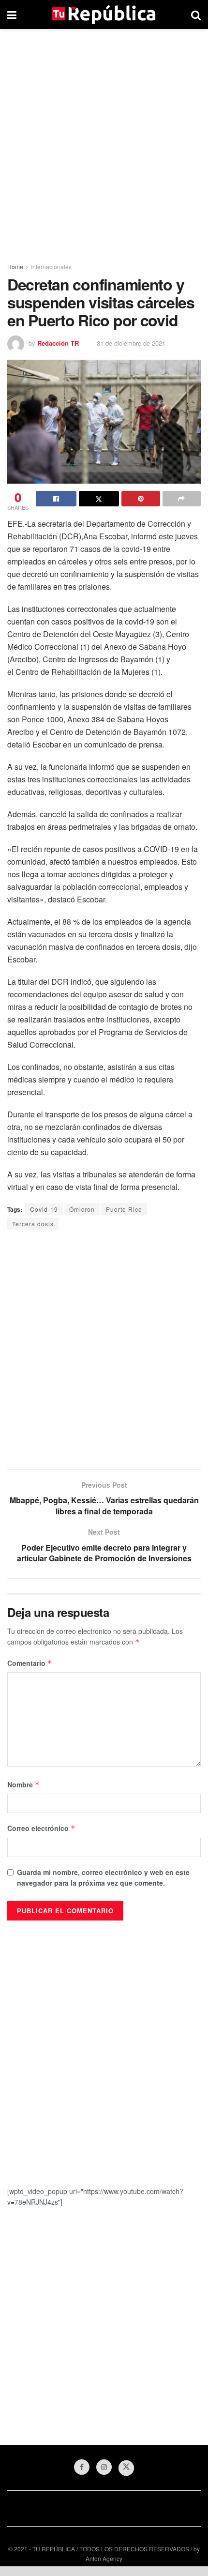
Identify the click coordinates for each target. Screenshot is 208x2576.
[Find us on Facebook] (82, 2467)
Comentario (30, 1663)
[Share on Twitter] (99, 499)
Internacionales (51, 267)
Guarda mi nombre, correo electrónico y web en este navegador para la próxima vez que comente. (103, 1877)
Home (15, 267)
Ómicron (82, 1209)
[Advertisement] (104, 143)
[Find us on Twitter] (126, 2468)
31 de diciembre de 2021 (131, 343)
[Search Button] (196, 15)
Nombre (23, 1784)
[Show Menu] (12, 15)
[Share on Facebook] (56, 499)
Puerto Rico (124, 1209)
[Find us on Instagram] (104, 2467)
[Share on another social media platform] (182, 499)
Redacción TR (58, 343)
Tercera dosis (33, 1224)
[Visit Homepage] (104, 15)
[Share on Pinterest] (141, 499)
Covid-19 (44, 1209)
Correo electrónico (41, 1828)
